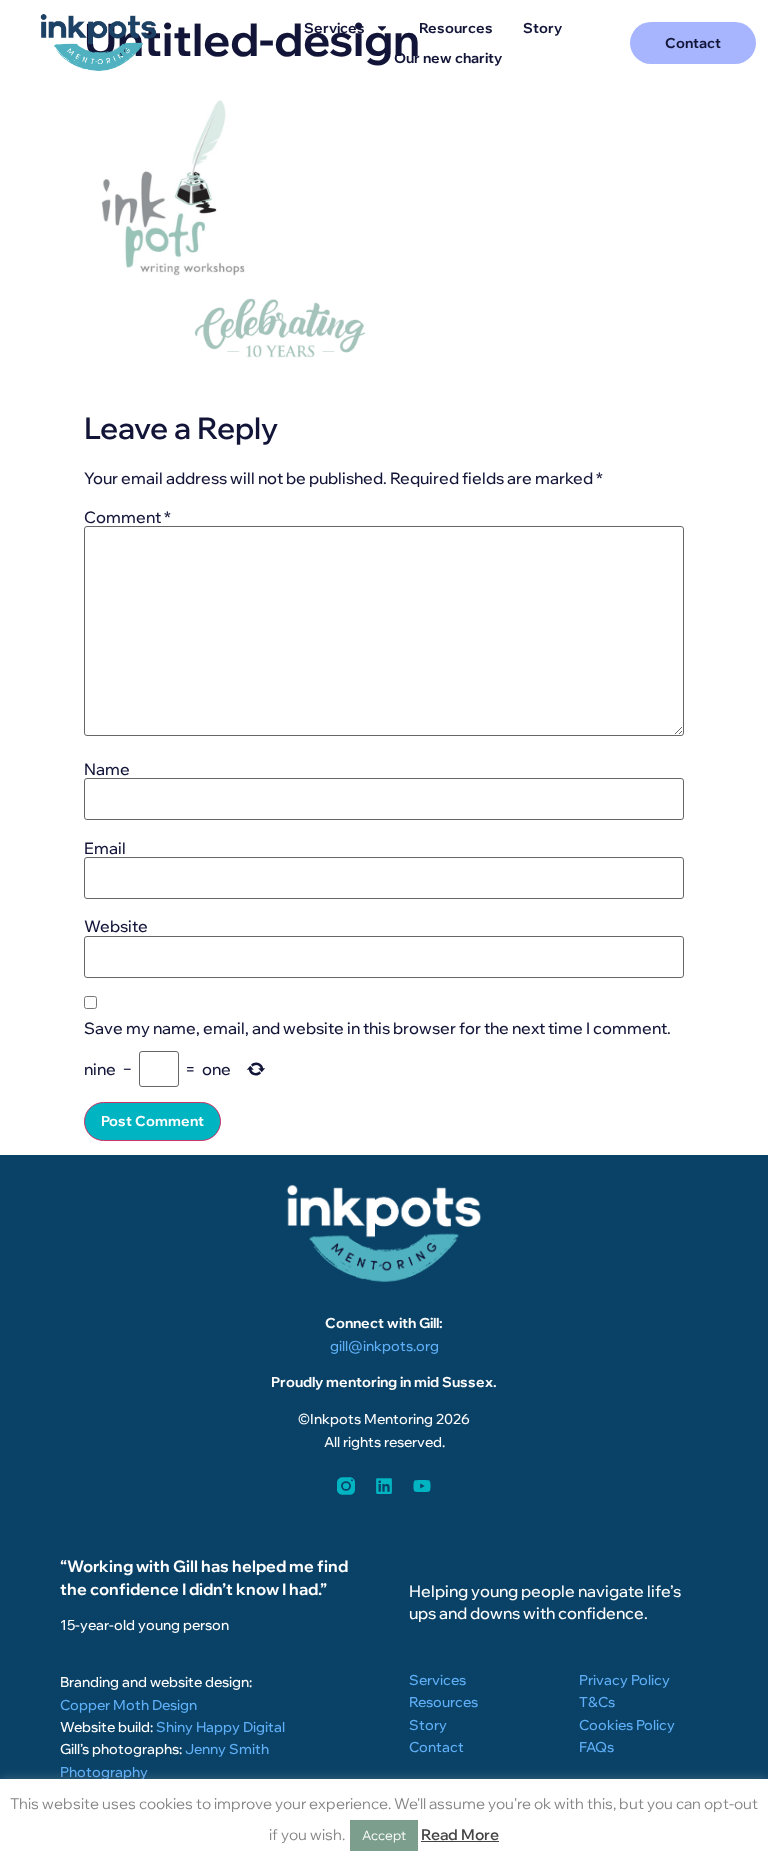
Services (334, 28)
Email (105, 848)
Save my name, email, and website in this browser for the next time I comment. (377, 1028)
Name (107, 769)
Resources (456, 28)
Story (542, 28)
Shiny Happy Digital (220, 1727)
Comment (127, 517)
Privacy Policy (624, 1680)
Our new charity (448, 58)
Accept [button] (384, 1835)
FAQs (596, 1747)
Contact (436, 1747)
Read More (460, 1834)
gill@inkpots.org (384, 1346)
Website (116, 926)
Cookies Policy (627, 1725)
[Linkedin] (384, 1486)
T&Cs (597, 1702)
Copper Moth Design (128, 1705)
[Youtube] (422, 1486)
